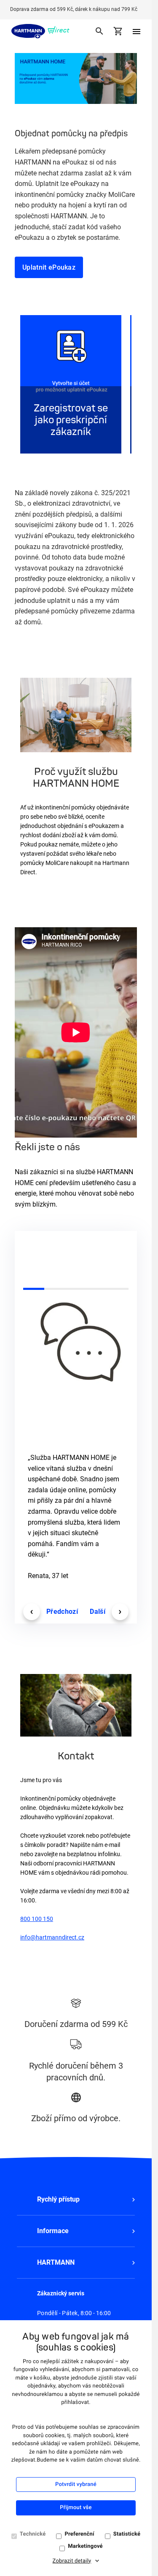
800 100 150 (37, 1919)
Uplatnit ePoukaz (49, 267)
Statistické (127, 2534)
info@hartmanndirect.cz (52, 1937)
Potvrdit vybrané (76, 2484)
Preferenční (79, 2534)
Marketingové (85, 2546)
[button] (76, 2199)
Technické (33, 2534)
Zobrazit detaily (72, 2561)
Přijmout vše (76, 2508)
